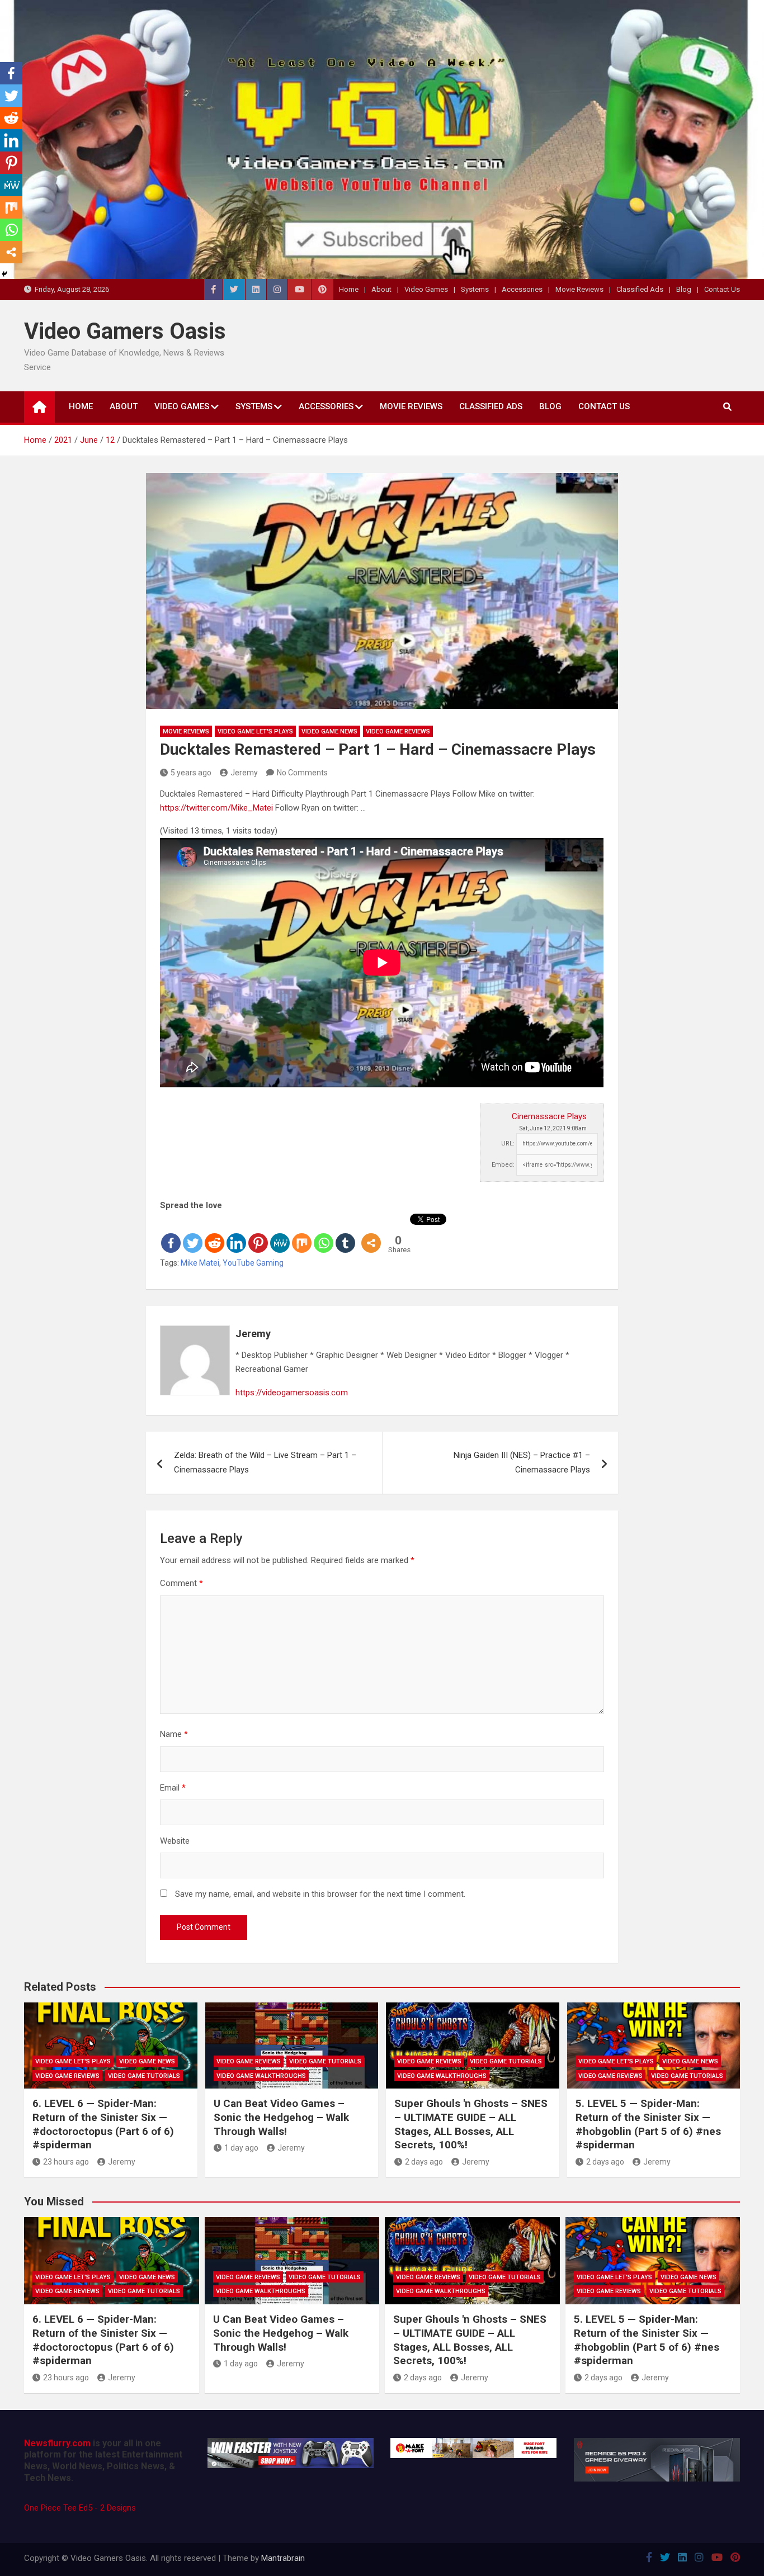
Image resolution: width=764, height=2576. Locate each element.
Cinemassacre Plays (549, 1116)
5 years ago (191, 773)
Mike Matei (200, 1263)
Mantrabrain (283, 2558)
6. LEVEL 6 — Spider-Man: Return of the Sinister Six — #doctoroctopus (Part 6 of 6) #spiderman (103, 2124)
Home (349, 289)
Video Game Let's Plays (255, 731)
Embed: (503, 1165)
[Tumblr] (345, 1234)
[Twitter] (193, 1234)
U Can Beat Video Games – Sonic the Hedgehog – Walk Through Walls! (281, 2117)
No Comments (302, 773)
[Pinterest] (258, 1234)
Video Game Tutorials (144, 2076)
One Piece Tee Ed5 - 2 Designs (80, 2508)
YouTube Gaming (253, 1263)
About (381, 289)
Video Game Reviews (398, 731)
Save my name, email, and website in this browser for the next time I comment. (320, 1894)
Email (173, 1788)
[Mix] (302, 1234)
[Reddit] (214, 1234)
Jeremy (244, 773)
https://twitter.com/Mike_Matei (216, 808)
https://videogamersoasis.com (292, 1393)
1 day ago (241, 2148)
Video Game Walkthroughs (261, 2076)
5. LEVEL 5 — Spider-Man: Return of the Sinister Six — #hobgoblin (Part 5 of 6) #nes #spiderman (648, 2124)
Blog (684, 289)
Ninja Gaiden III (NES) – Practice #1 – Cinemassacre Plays (522, 1462)
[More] (371, 1234)
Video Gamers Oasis (125, 331)
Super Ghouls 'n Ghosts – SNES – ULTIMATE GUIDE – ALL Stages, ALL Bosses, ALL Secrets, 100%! (471, 2124)
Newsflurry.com (57, 2443)
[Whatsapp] (324, 1234)
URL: (508, 1143)
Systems (475, 289)
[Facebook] (171, 1234)
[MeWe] (280, 1234)
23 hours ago (66, 2162)
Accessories (522, 289)
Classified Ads (640, 289)
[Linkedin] (236, 1234)
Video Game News (329, 731)
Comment (181, 1583)
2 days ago (424, 2162)
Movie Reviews (579, 289)
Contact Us (722, 289)
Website (175, 1841)
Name (174, 1734)
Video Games (426, 289)
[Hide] (4, 274)
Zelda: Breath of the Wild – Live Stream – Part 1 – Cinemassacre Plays (265, 1462)
